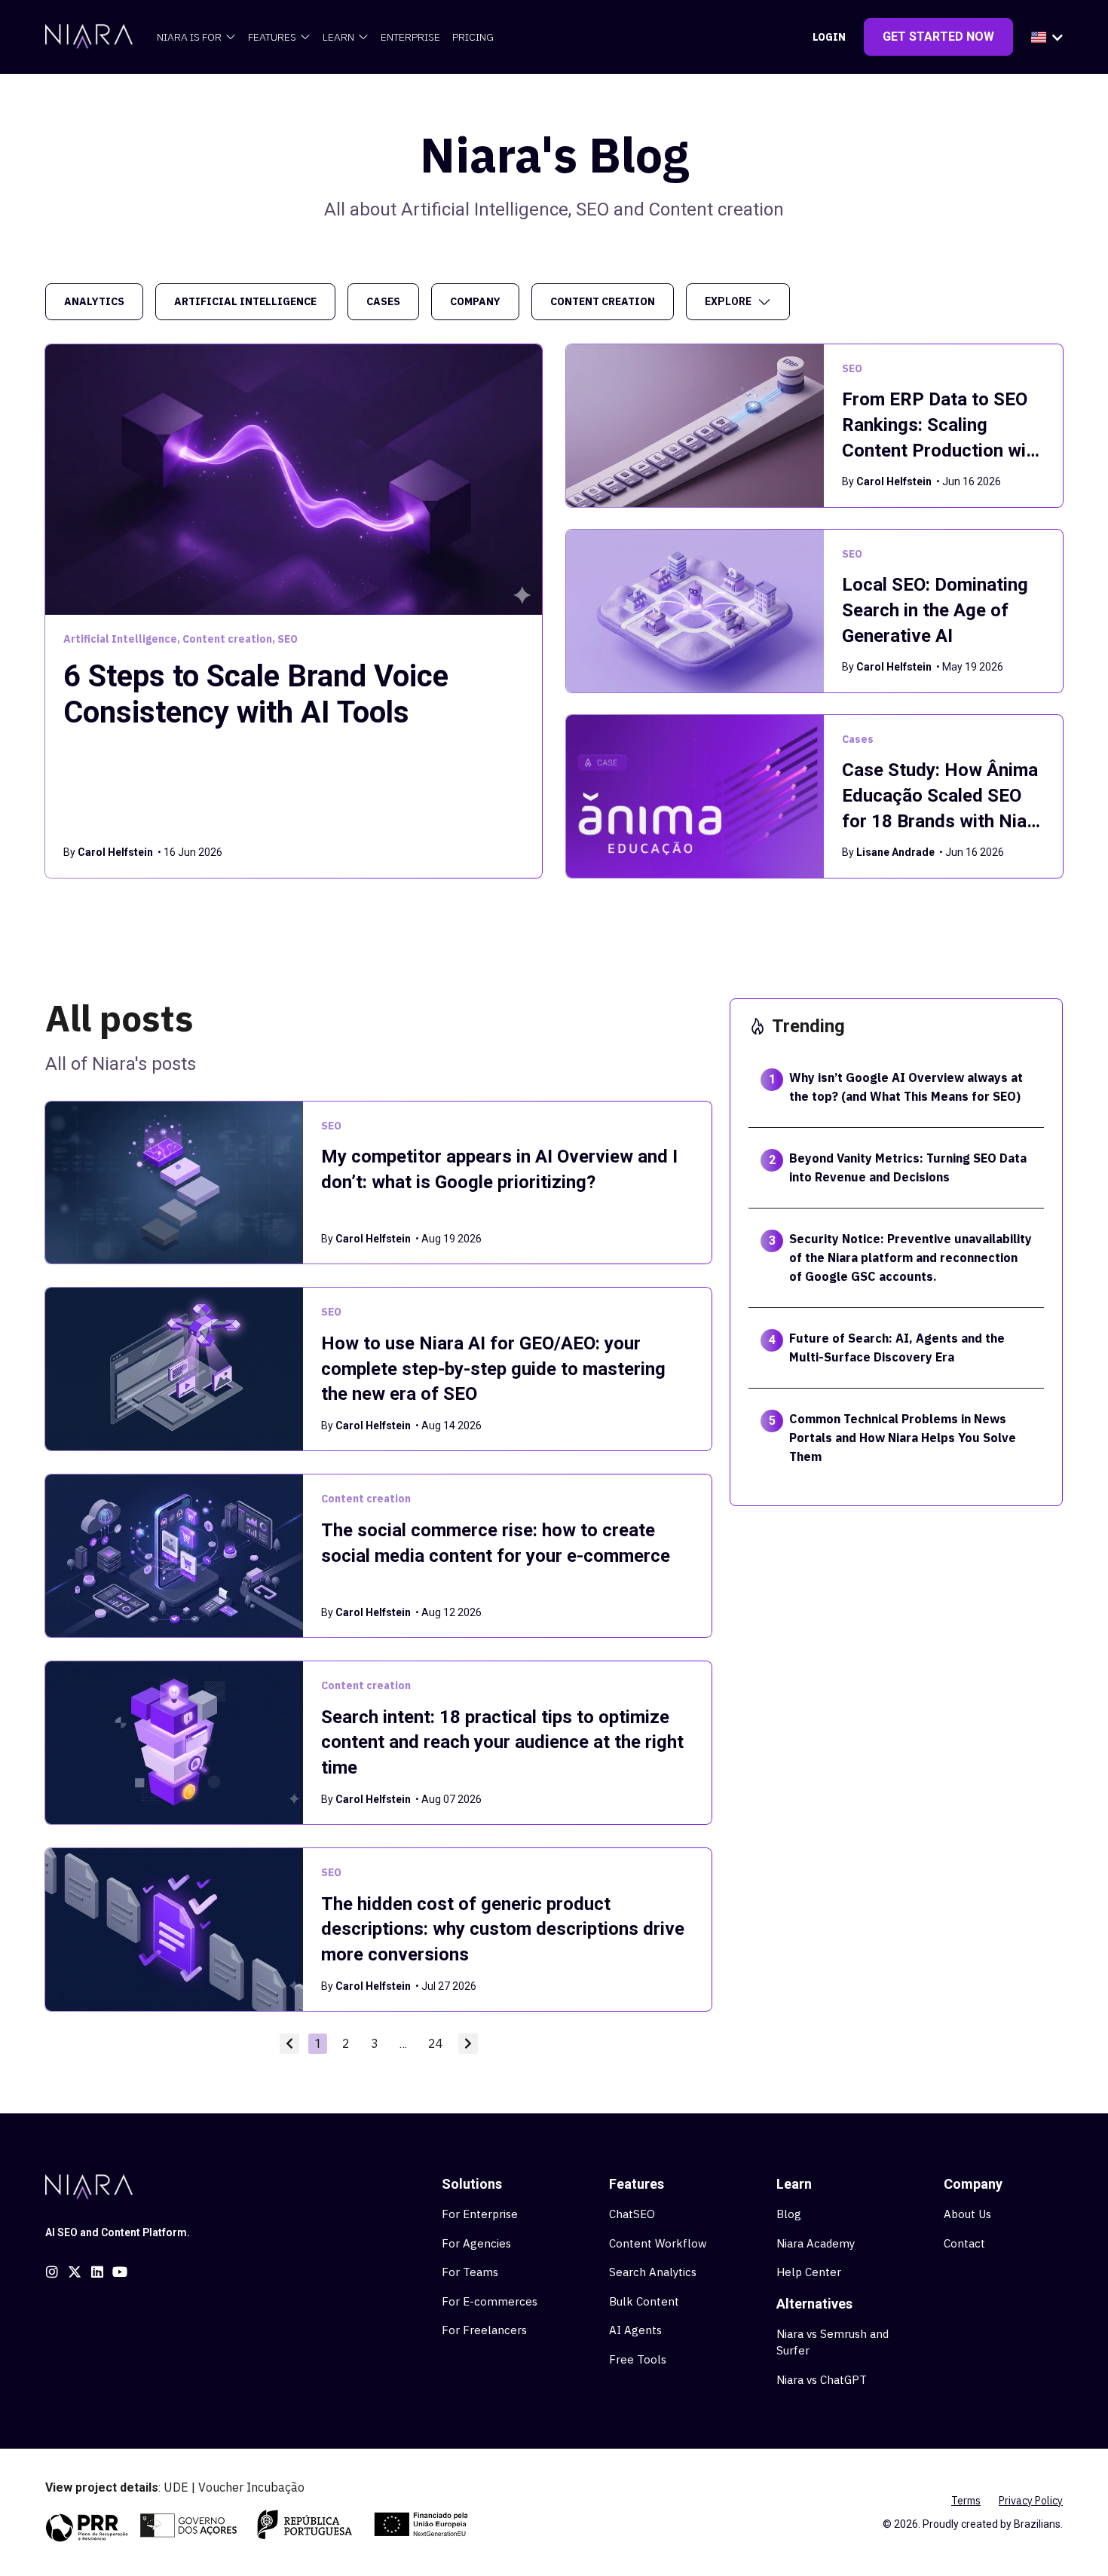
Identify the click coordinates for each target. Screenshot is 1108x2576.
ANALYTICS (94, 301)
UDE (176, 2487)
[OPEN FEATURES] (305, 37)
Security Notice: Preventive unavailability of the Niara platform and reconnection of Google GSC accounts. (911, 1257)
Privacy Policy (1031, 2501)
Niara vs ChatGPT (822, 2380)
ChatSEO (632, 2214)
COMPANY (475, 301)
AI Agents (635, 2330)
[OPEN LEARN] (363, 37)
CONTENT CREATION (603, 301)
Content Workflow (658, 2243)
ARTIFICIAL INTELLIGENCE (245, 301)
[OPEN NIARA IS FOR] (231, 37)
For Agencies (476, 2243)
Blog (789, 2214)
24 (438, 2042)
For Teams (470, 2272)
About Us (967, 2214)
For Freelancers (484, 2330)
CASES (383, 301)
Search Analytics (653, 2272)
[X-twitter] (75, 2272)
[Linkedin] (97, 2272)
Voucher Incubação (251, 2487)
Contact (964, 2243)
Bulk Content (644, 2301)
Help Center (809, 2272)
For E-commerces (490, 2301)
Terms (966, 2501)
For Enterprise (480, 2214)
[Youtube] (120, 2272)
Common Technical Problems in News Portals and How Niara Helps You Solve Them (903, 1438)
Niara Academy (816, 2243)
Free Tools (638, 2359)
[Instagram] (52, 2272)
